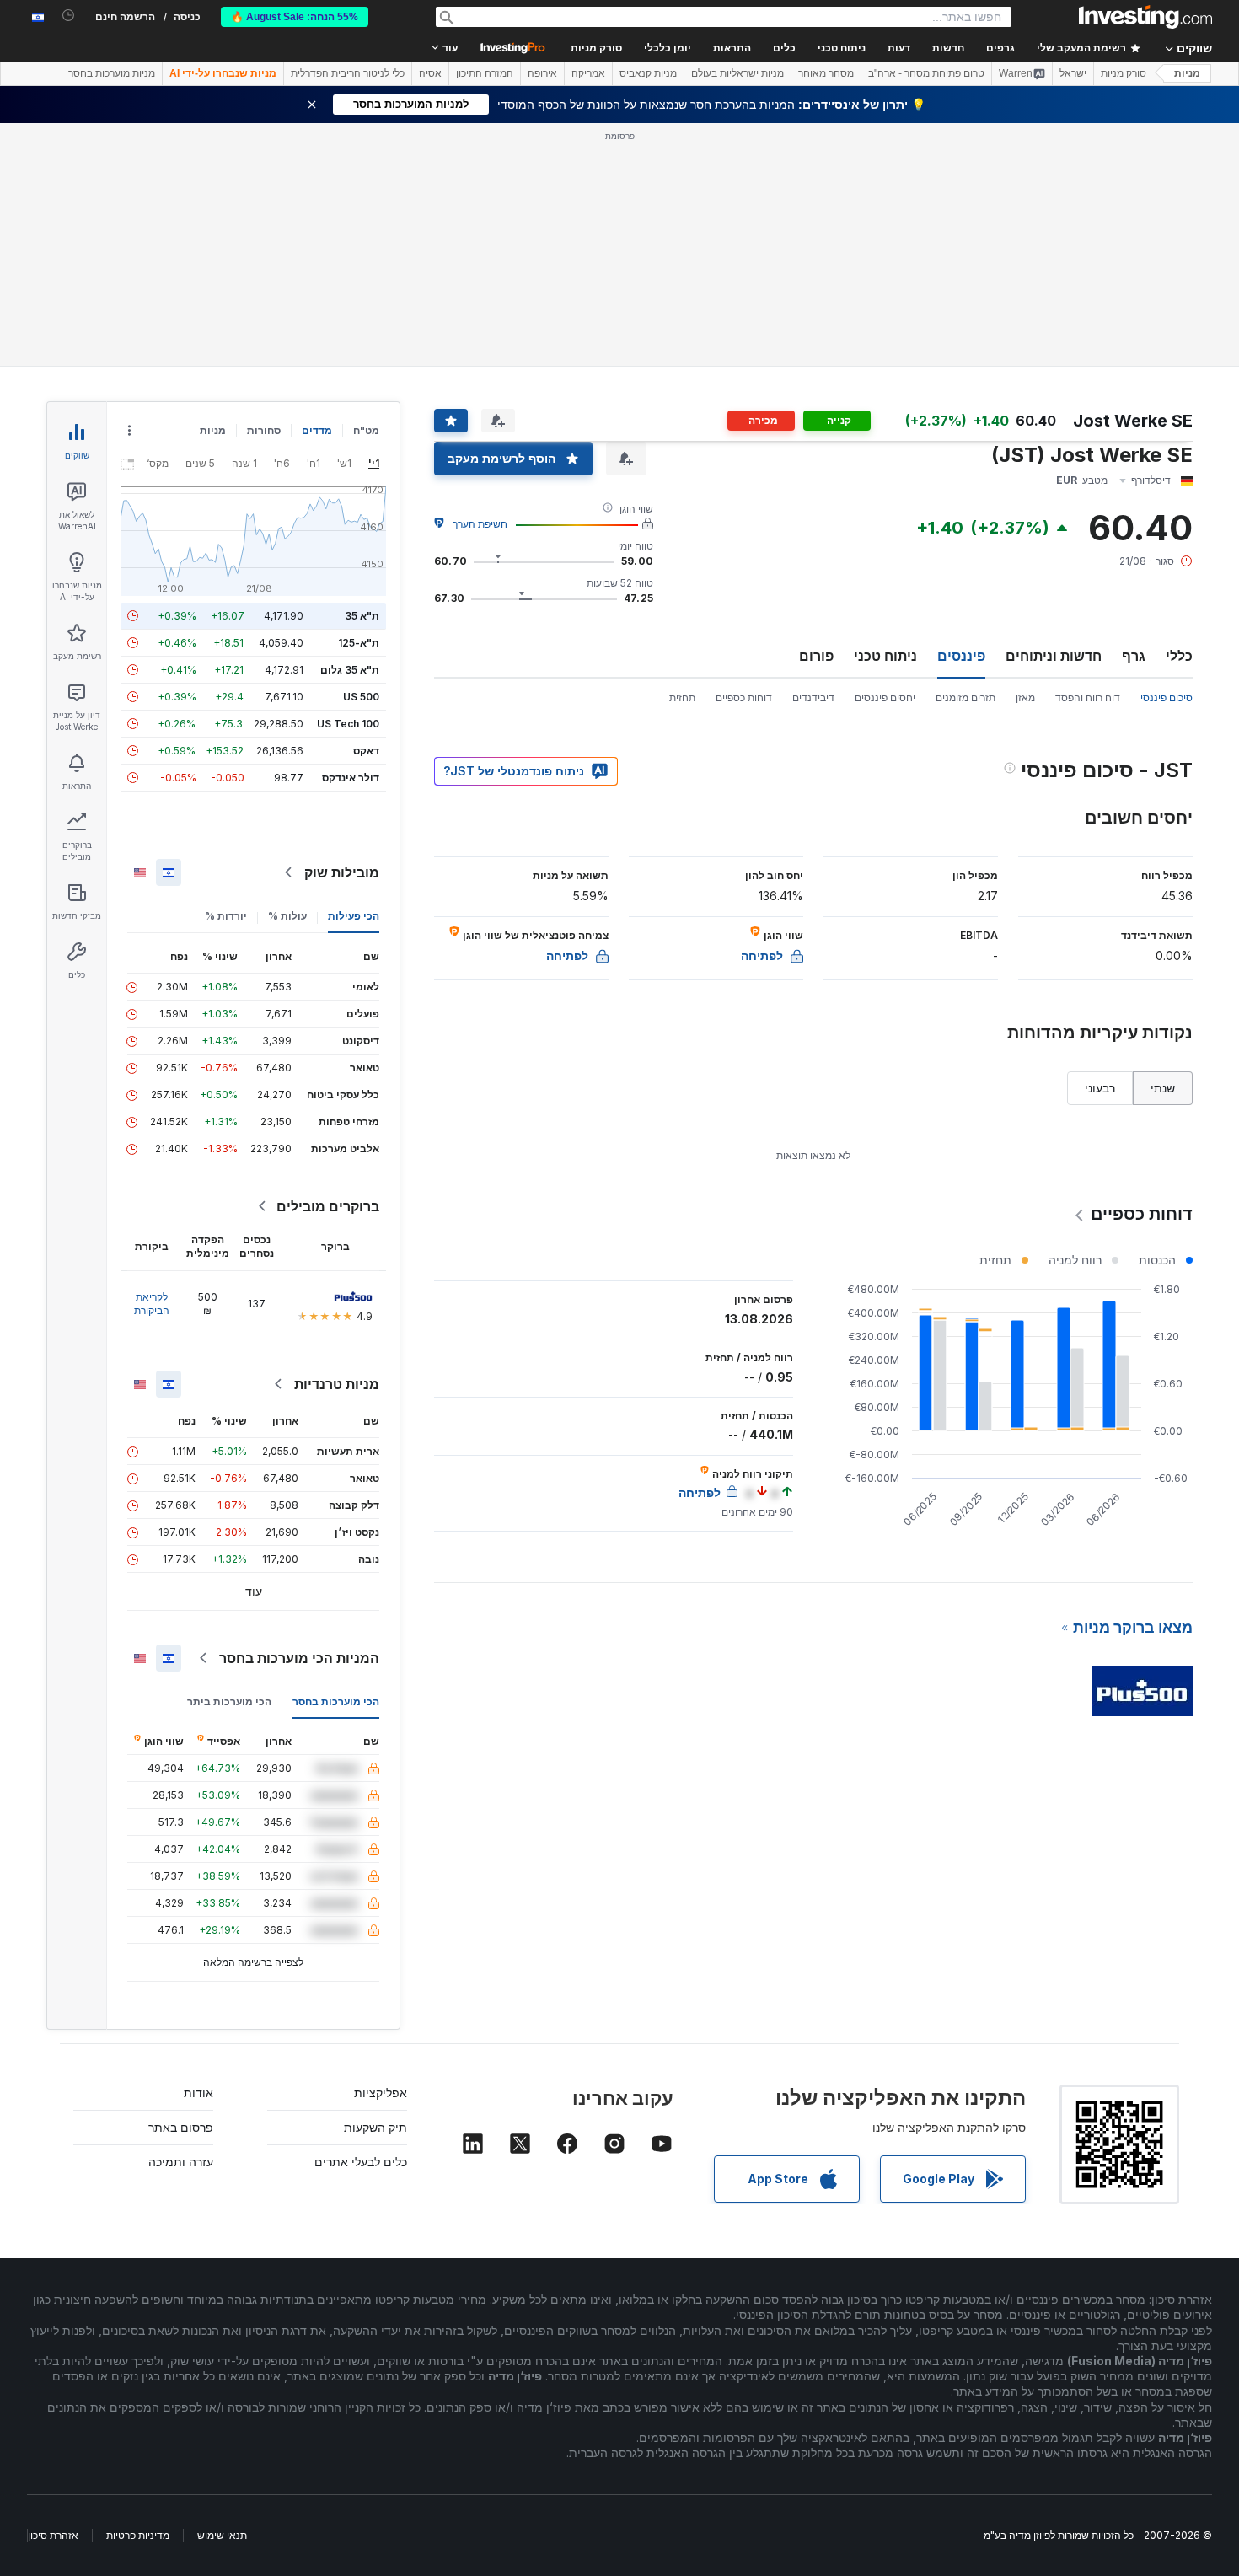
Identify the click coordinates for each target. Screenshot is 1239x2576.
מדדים (317, 430)
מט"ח (366, 430)
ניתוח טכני (885, 656)
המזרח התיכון (485, 73)
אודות (198, 2093)
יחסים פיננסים (885, 698)
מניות (1187, 73)
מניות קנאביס (648, 73)
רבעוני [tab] (1100, 1088)
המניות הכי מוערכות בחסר (299, 1658)
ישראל (1073, 73)
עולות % (287, 916)
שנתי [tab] (1163, 1088)
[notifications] (69, 16)
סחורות (264, 430)
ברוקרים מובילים (328, 1206)
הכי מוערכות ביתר (229, 1701)
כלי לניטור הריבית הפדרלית (348, 73)
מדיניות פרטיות (138, 2535)
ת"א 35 (362, 616)
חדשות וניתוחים (1054, 656)
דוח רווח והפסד (1088, 698)
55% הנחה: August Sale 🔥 (295, 17)
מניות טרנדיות (337, 1384)
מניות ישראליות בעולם (737, 73)
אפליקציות (381, 2093)
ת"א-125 (359, 643)
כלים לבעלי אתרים (361, 2162)
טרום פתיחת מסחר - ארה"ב (926, 73)
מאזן (1025, 698)
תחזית (682, 698)
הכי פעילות (354, 916)
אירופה (542, 73)
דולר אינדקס (351, 778)
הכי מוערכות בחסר (336, 1701)
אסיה (430, 73)
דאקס (366, 751)
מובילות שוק (342, 872)
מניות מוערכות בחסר (112, 73)
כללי (1179, 656)
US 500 (361, 697)
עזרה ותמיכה (181, 2162)
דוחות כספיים (744, 698)
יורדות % (226, 916)
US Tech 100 (348, 724)
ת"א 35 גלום (350, 670)
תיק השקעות (375, 2127)
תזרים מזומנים (965, 698)
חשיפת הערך (480, 524)
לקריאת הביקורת (152, 1304)
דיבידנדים (813, 698)
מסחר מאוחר (826, 73)
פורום (816, 656)
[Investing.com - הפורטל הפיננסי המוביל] (1145, 17)
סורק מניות (596, 48)
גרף (1134, 656)
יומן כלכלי (668, 48)
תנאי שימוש (222, 2535)
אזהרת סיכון (53, 2535)
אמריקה (588, 73)
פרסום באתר (181, 2127)
